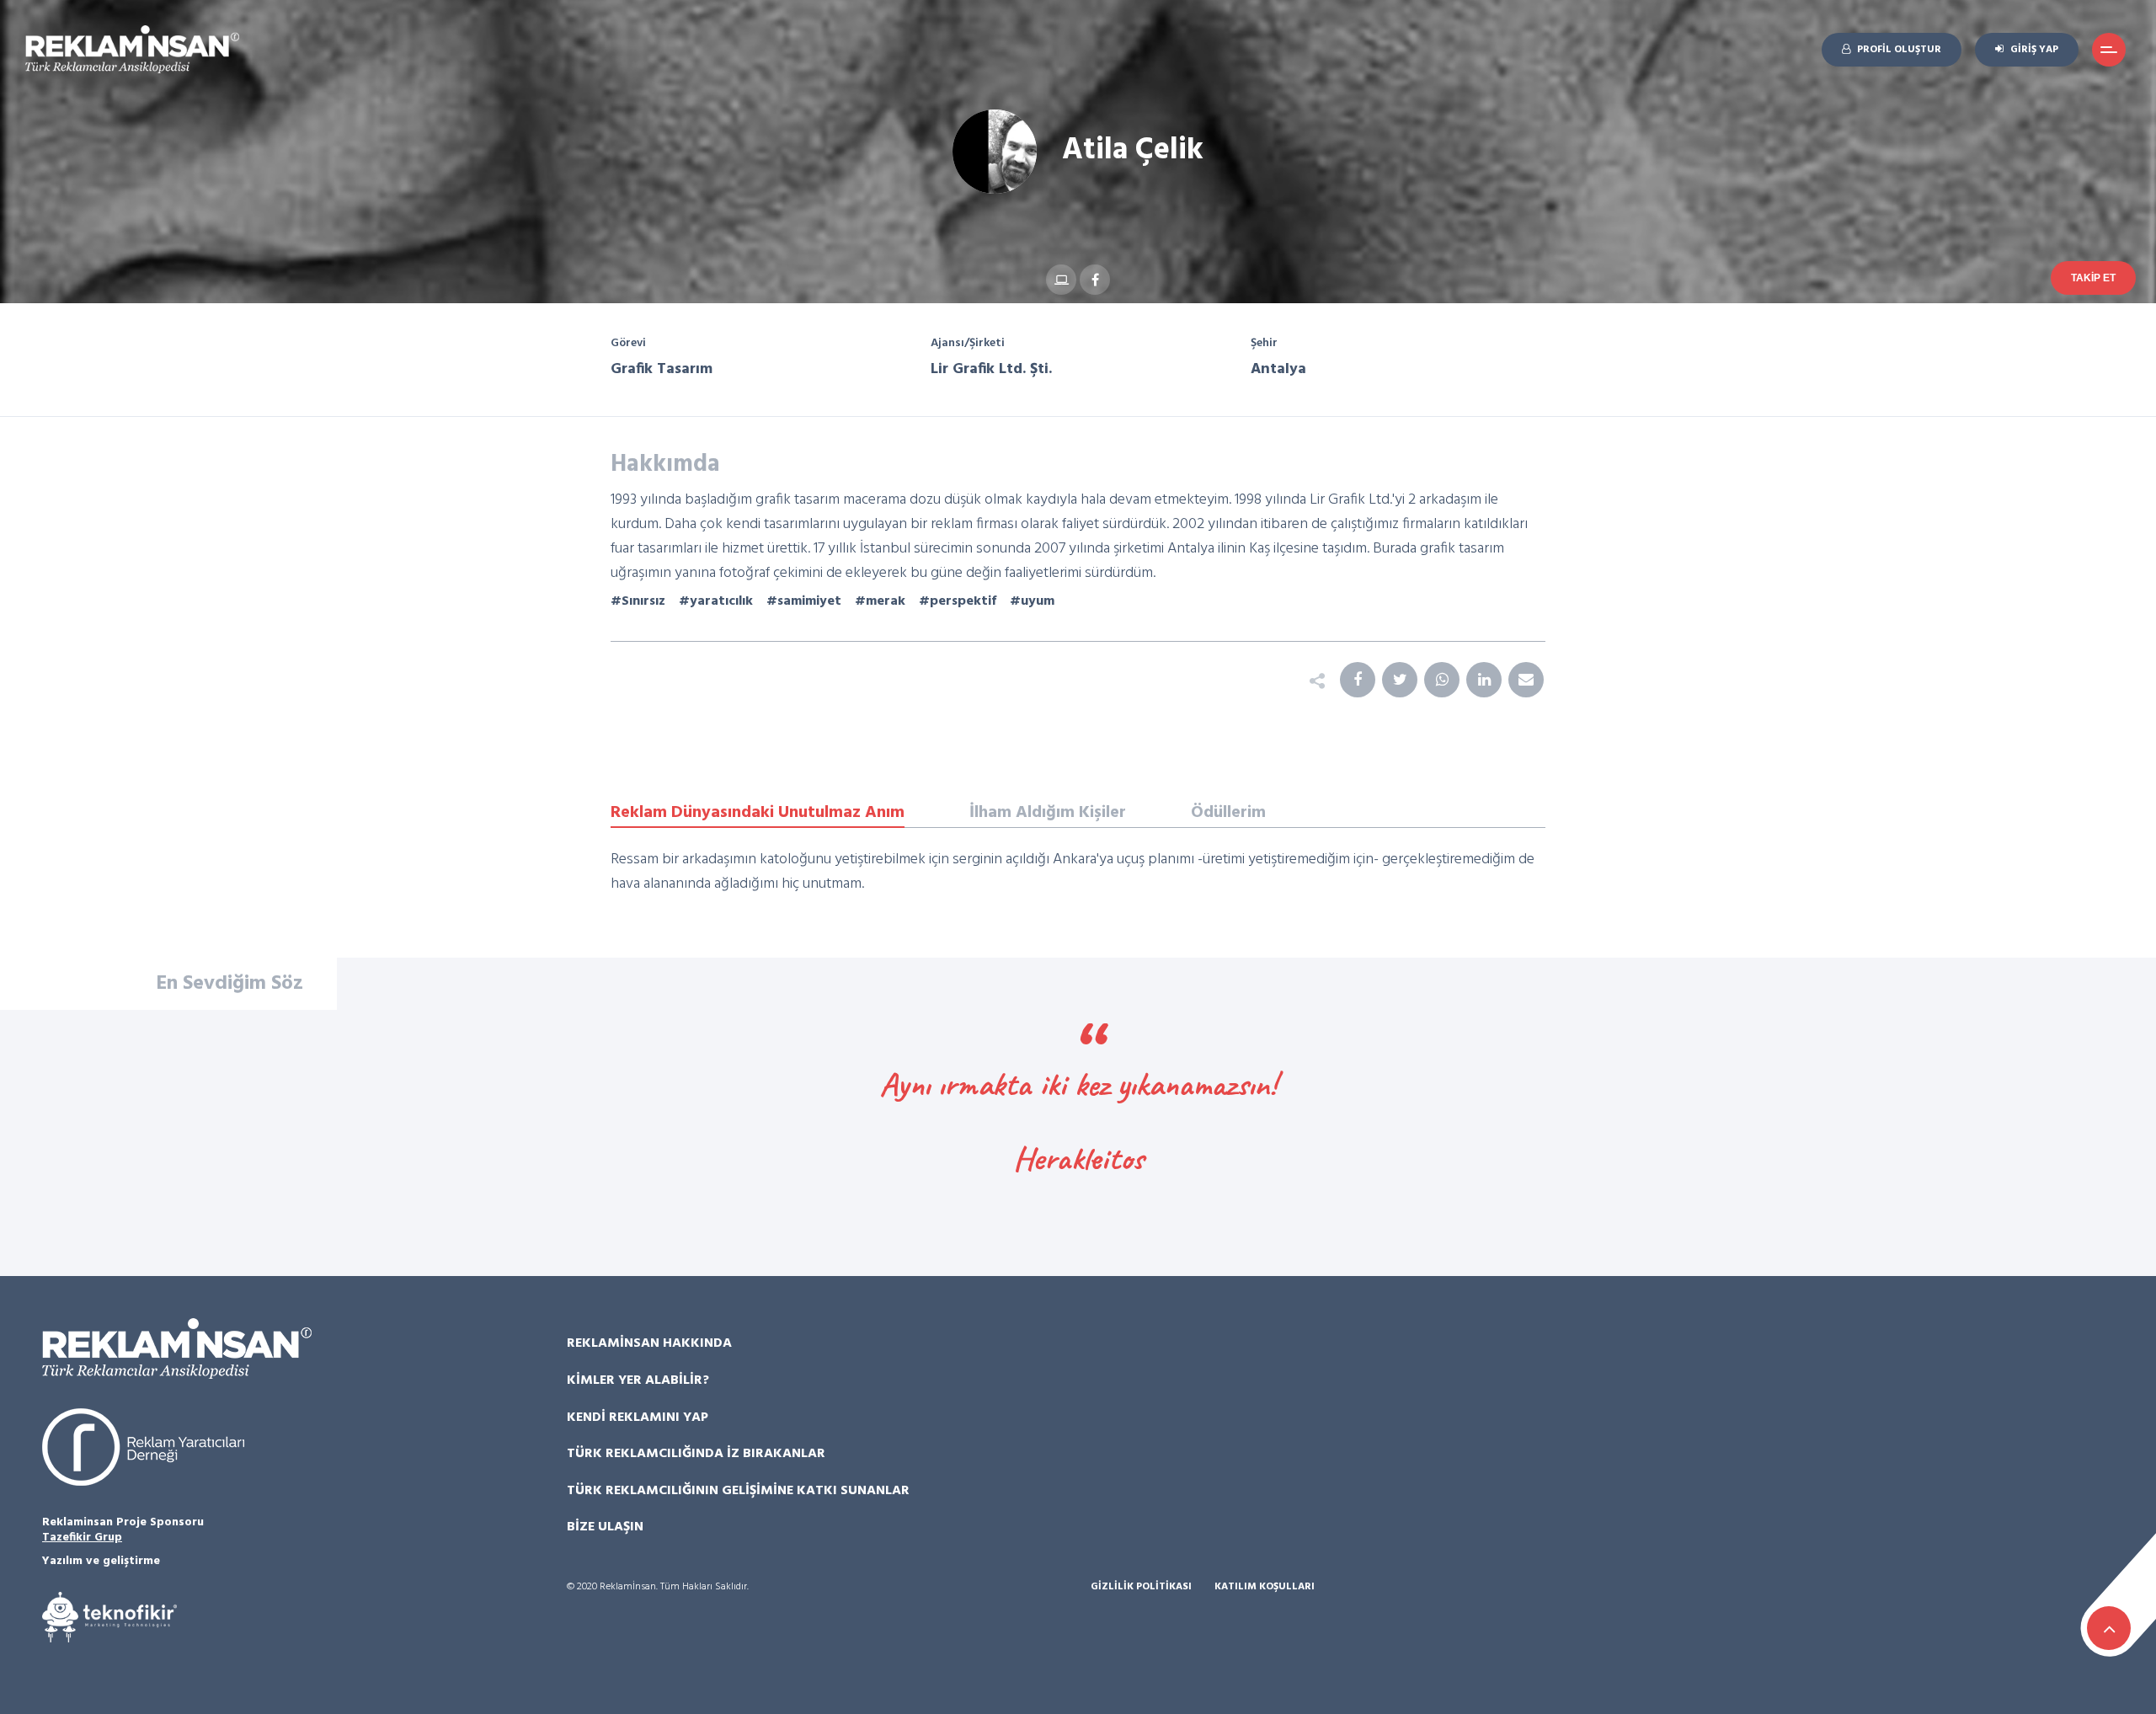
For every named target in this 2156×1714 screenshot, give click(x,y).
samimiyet (809, 601)
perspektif (963, 601)
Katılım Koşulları (1265, 1587)
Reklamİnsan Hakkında (649, 1343)
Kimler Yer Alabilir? (638, 1380)
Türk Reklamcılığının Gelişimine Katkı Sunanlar (738, 1491)
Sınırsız (643, 601)
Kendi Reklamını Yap (638, 1418)
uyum (1038, 601)
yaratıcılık (721, 601)
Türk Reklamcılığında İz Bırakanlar (696, 1454)
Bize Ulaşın (605, 1527)
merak (886, 601)
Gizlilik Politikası (1141, 1587)
